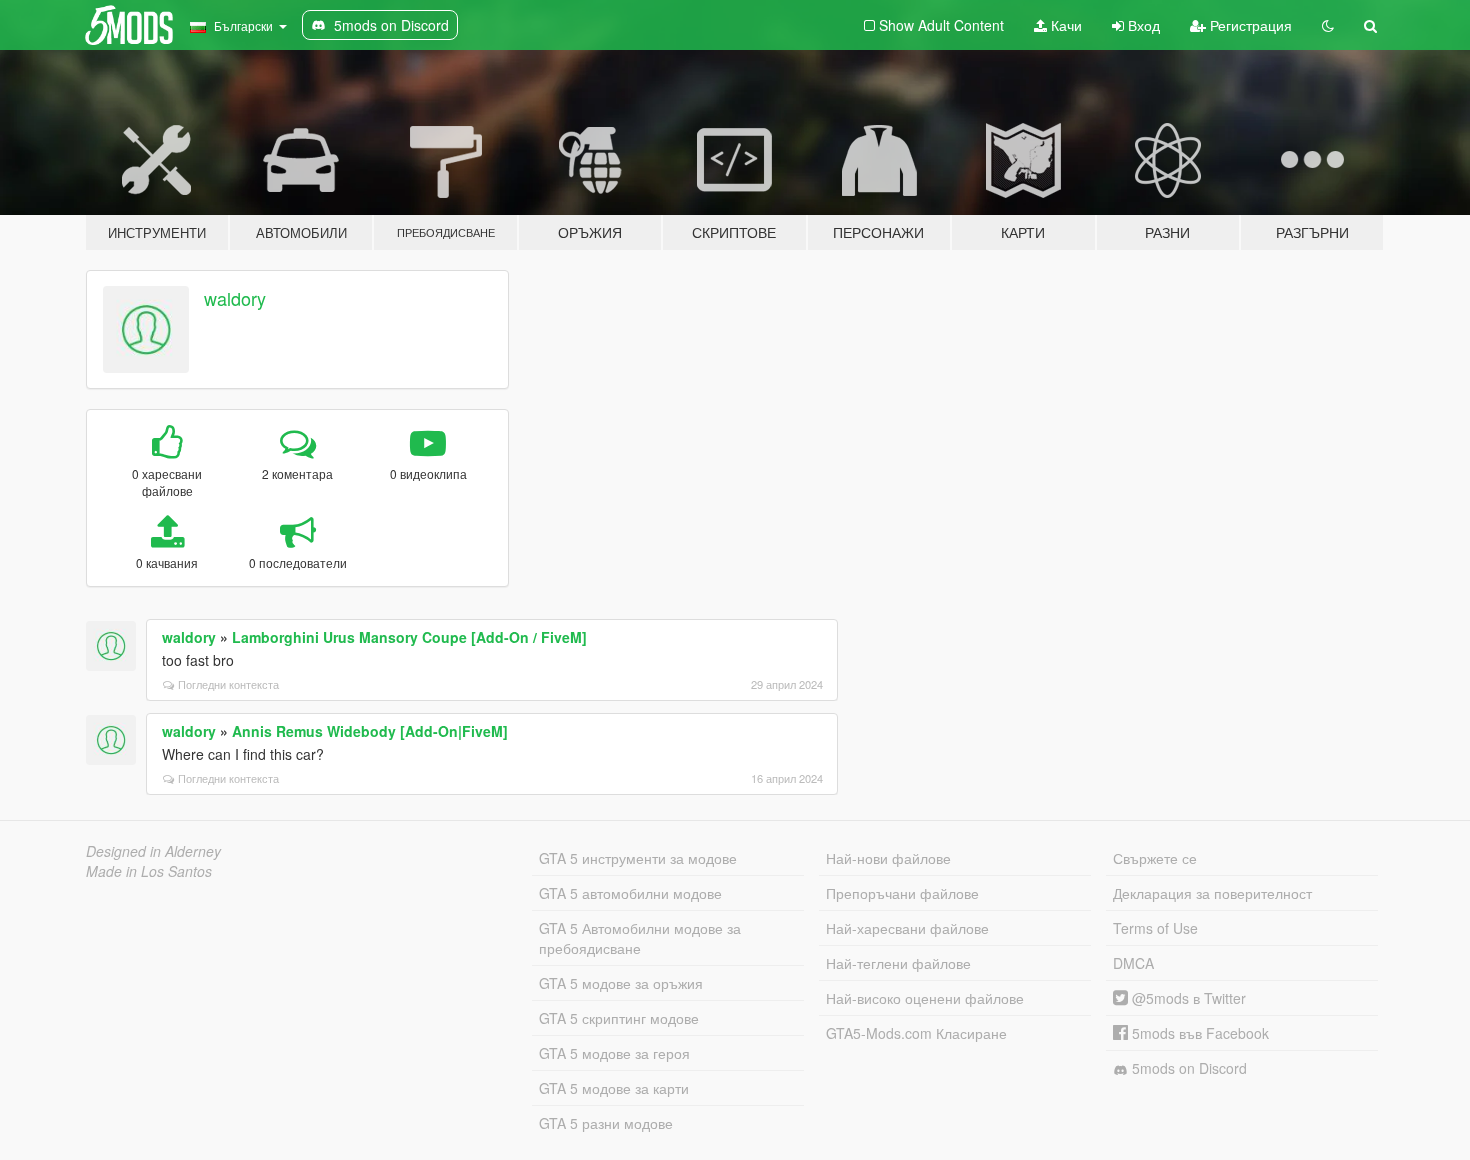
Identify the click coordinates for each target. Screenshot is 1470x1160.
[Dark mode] (1328, 25)
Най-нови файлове (888, 858)
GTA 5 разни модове (606, 1123)
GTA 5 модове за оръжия (621, 983)
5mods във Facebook (1198, 1033)
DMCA (1133, 963)
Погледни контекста (228, 684)
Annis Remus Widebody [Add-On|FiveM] (370, 731)
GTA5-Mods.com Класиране (916, 1033)
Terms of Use (1155, 928)
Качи (1064, 25)
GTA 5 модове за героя (614, 1053)
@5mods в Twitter (1187, 998)
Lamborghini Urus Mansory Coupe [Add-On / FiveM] (409, 637)
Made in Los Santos (149, 871)
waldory (235, 298)
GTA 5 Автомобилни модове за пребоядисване (640, 938)
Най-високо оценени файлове (925, 998)
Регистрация (1249, 25)
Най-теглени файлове (898, 963)
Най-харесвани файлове (907, 928)
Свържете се (1155, 858)
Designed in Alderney (153, 851)
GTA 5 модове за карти (614, 1088)
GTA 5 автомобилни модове (630, 893)
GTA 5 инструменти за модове (638, 858)
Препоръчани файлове (902, 893)
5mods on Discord (1187, 1068)
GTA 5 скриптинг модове (619, 1018)
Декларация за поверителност (1212, 893)
